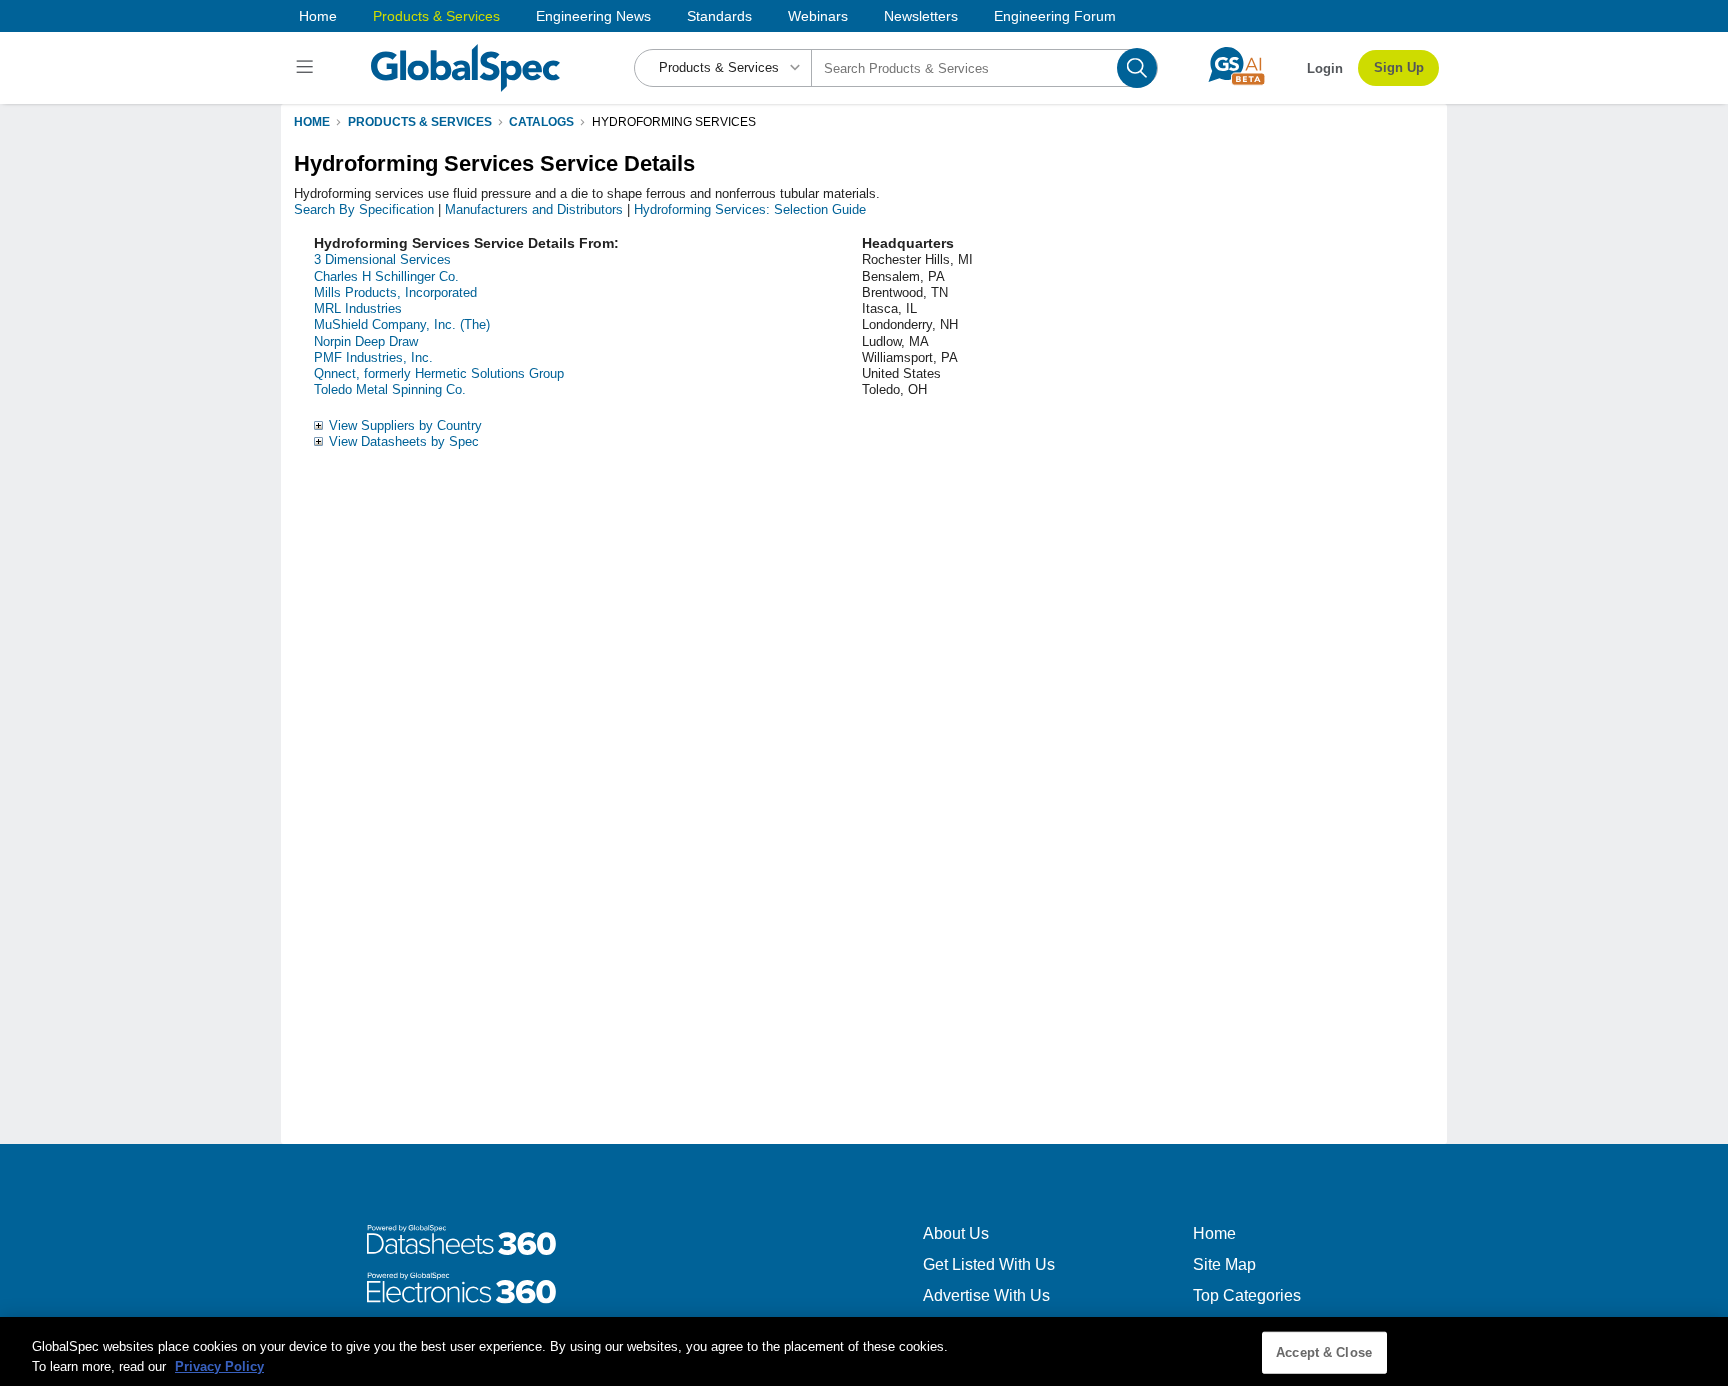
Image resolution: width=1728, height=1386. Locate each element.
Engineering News (593, 16)
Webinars (818, 16)
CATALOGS (541, 122)
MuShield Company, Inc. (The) (402, 324)
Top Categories (1247, 1295)
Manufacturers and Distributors (534, 209)
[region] (864, 1351)
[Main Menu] (307, 68)
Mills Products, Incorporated (395, 292)
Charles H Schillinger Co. (386, 276)
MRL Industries (358, 308)
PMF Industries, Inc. (373, 357)
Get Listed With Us (989, 1264)
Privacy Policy (219, 1365)
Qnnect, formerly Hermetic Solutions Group (439, 373)
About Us (956, 1233)
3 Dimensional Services (382, 259)
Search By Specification (364, 209)
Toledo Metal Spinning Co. (390, 389)
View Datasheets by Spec (404, 441)
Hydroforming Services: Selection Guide (750, 209)
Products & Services (436, 16)
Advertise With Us (986, 1295)
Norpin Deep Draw (366, 341)
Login (1325, 68)
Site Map (1224, 1264)
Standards (719, 16)
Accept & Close (1324, 1352)
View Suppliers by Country (405, 425)
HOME (312, 122)
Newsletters (921, 16)
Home (318, 16)
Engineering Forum (1055, 16)
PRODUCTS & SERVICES (420, 122)
